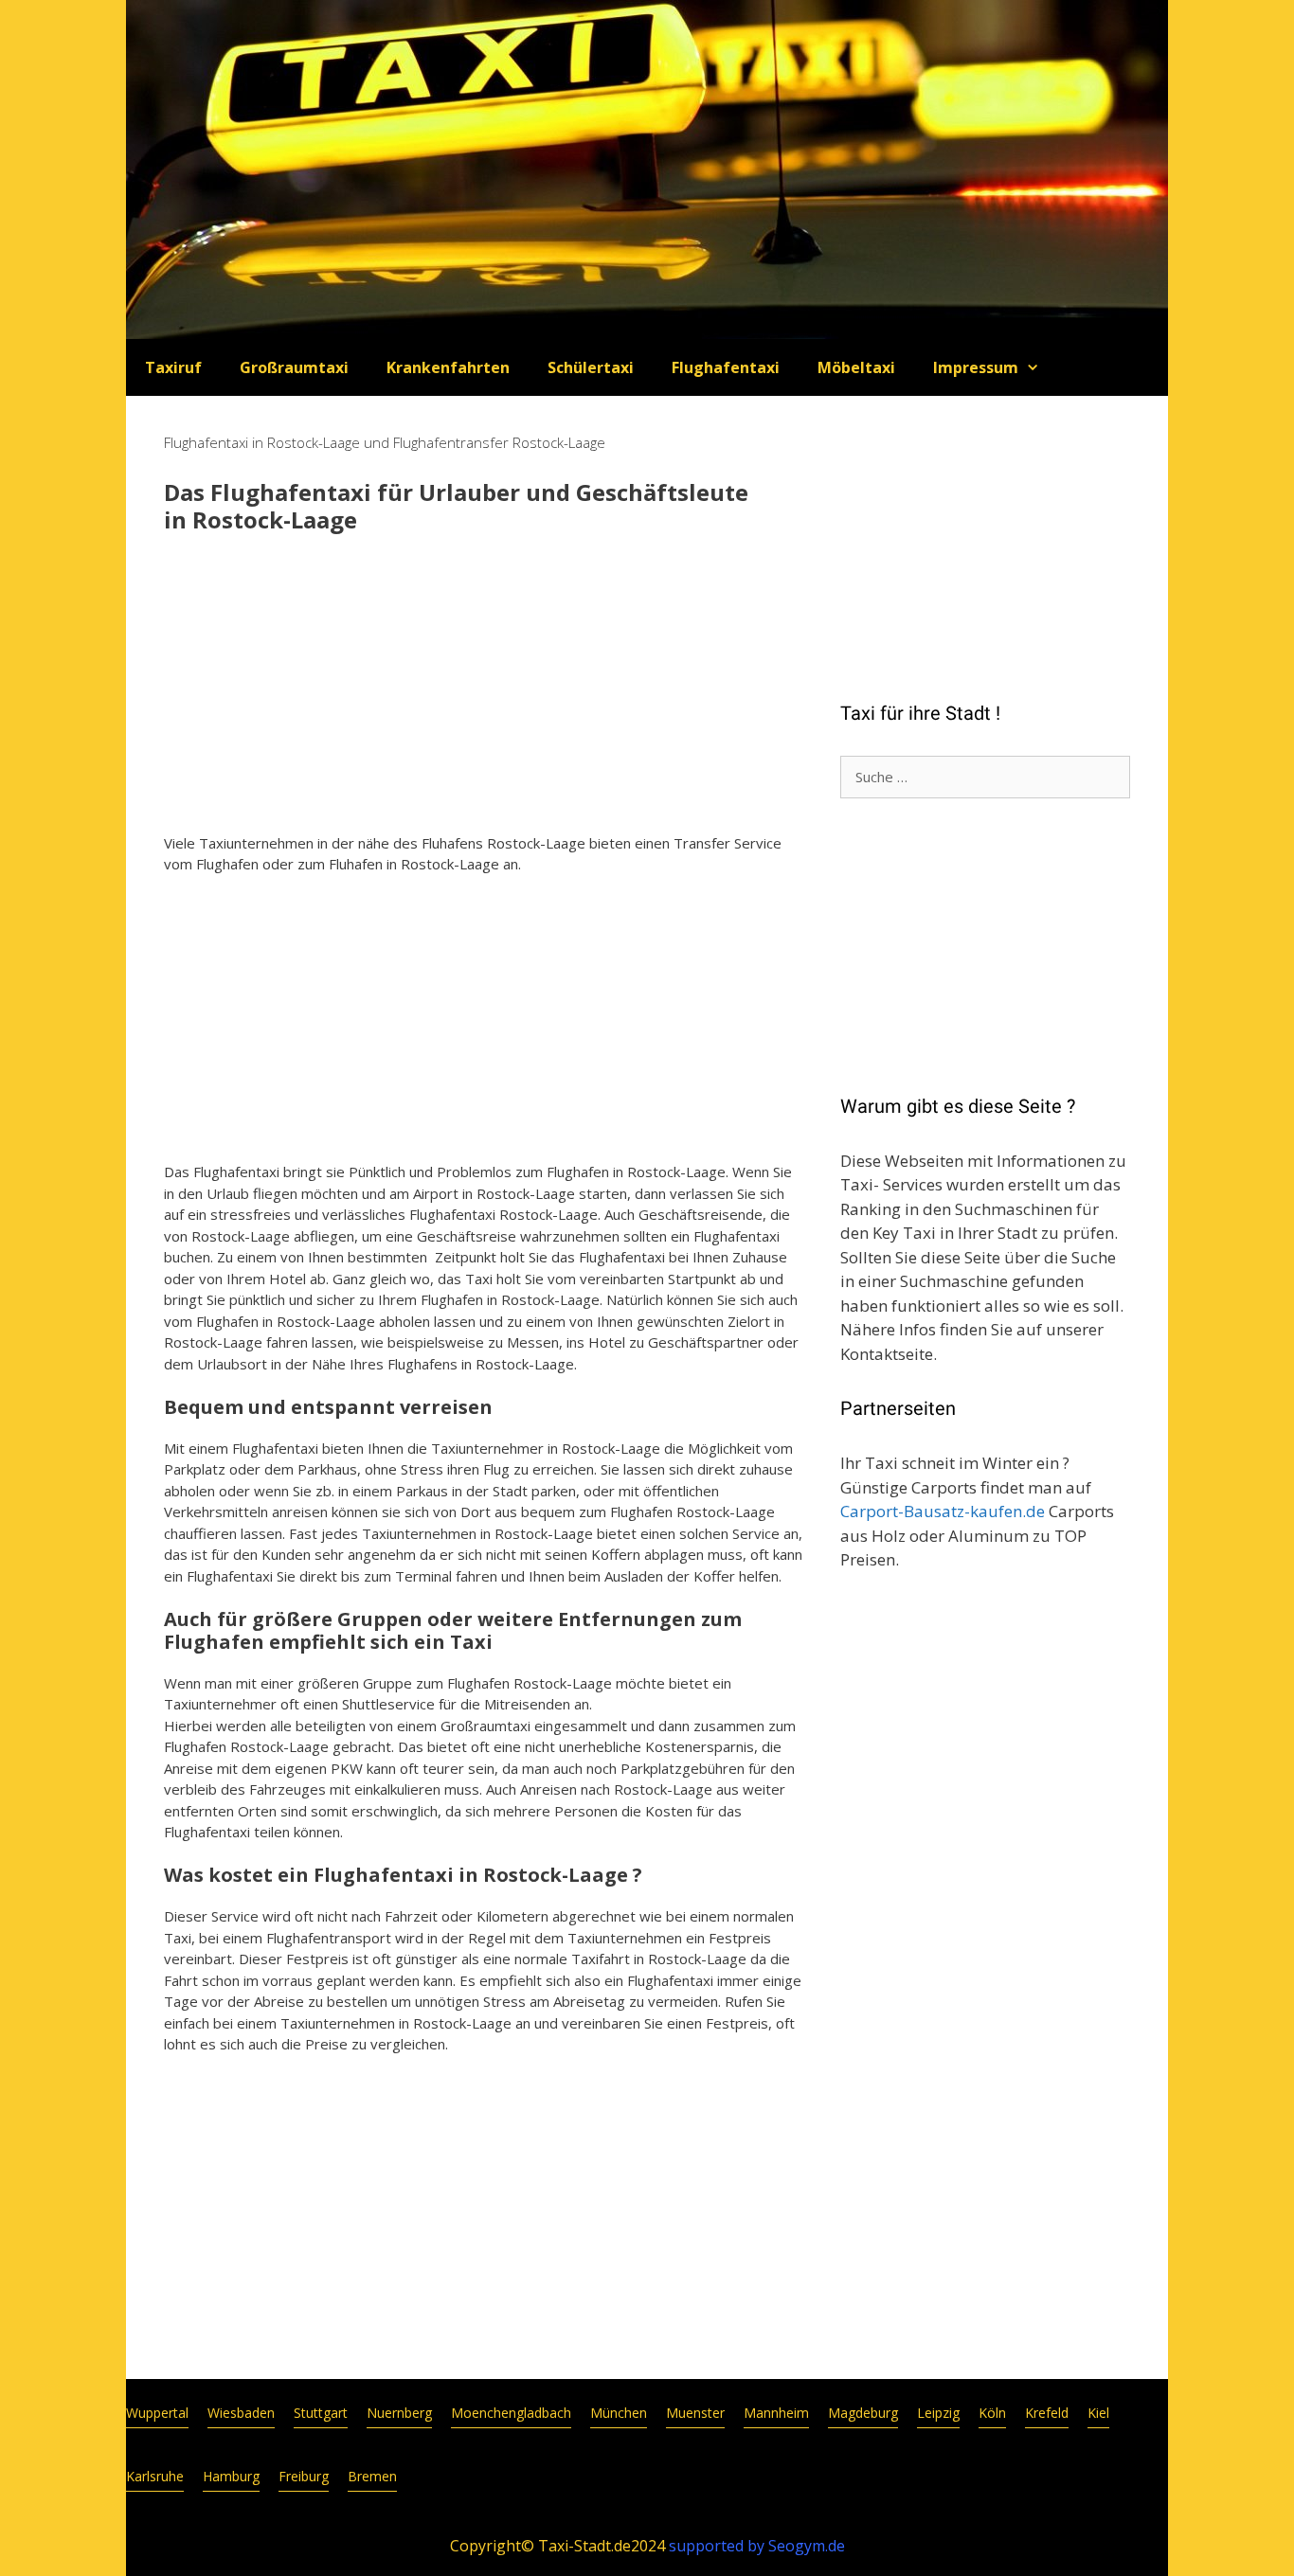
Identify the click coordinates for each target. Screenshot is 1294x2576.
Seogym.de (807, 2546)
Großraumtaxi (294, 367)
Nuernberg (399, 2413)
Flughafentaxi (726, 367)
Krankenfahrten (448, 367)
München (619, 2413)
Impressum (976, 367)
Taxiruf (173, 367)
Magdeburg (863, 2413)
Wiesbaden (241, 2413)
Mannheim (776, 2413)
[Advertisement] (483, 686)
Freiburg (304, 2476)
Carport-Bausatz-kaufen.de (943, 1511)
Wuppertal (157, 2413)
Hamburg (231, 2476)
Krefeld (1047, 2413)
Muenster (695, 2413)
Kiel (1098, 2413)
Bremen (372, 2476)
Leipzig (938, 2413)
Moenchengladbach (511, 2413)
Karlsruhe (155, 2476)
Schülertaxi (591, 367)
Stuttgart (321, 2413)
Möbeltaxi (856, 367)
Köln (992, 2413)
